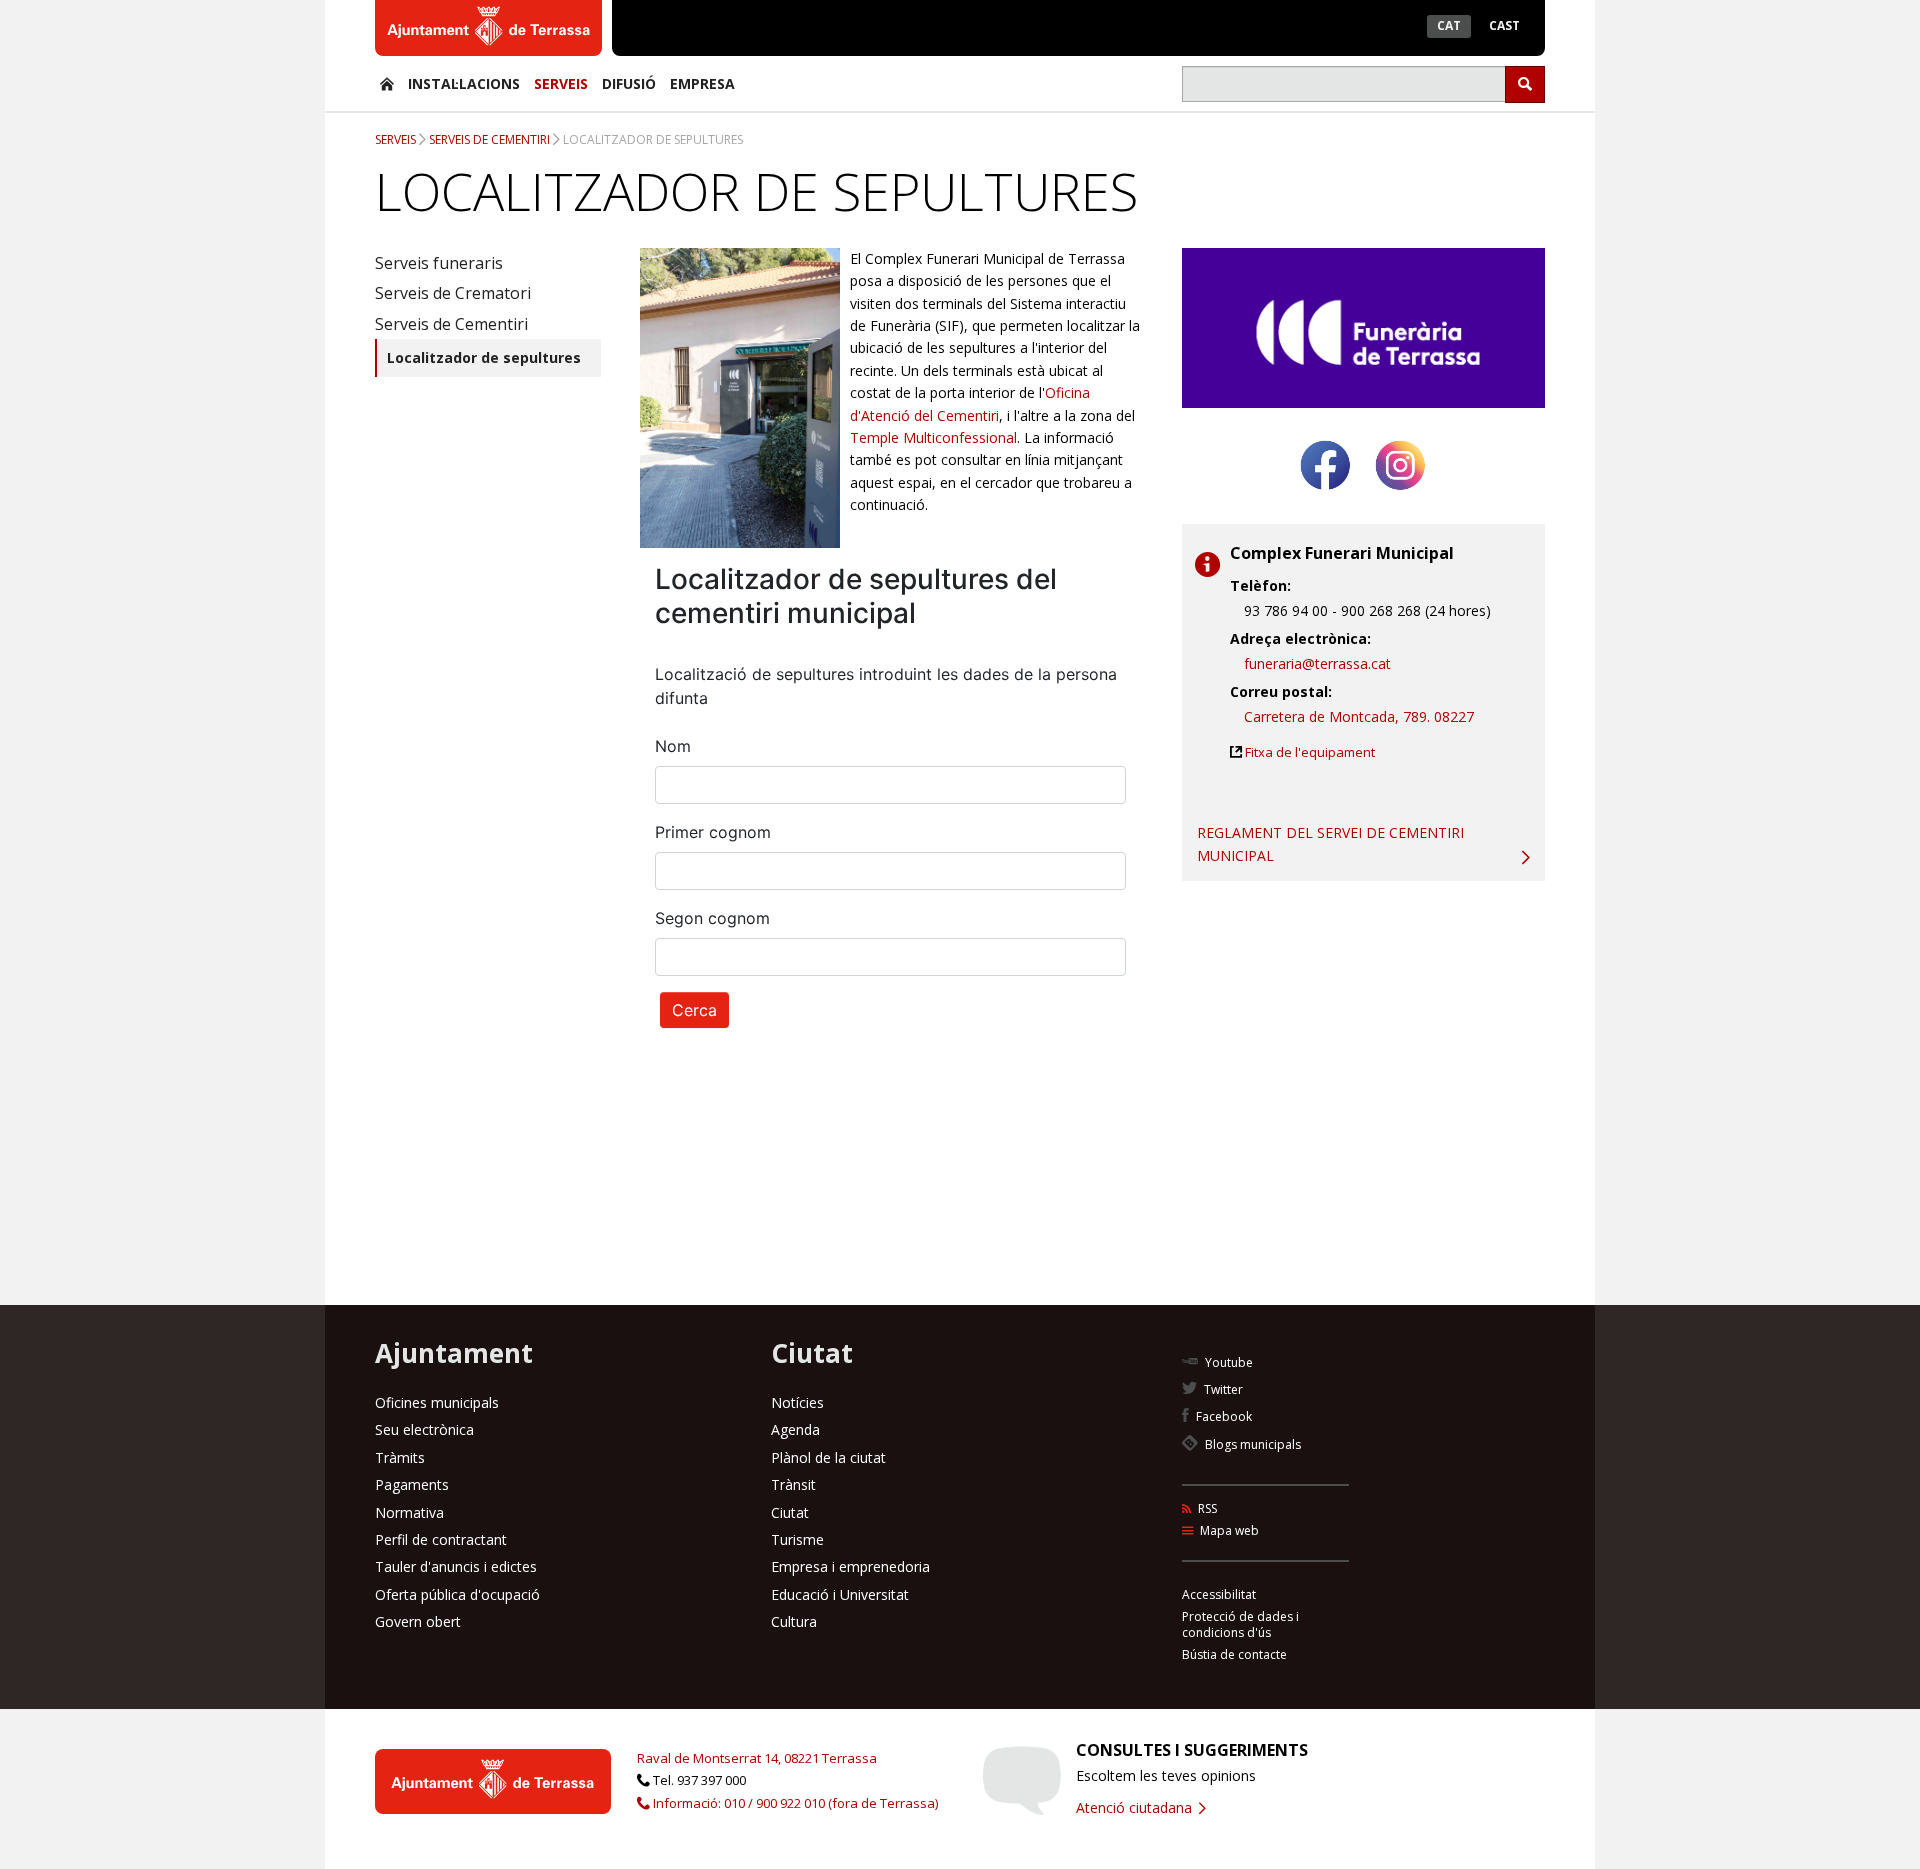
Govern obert (418, 1621)
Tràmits (400, 1457)
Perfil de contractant (441, 1539)
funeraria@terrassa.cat (1317, 663)
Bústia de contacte (1234, 1654)
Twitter (1222, 1389)
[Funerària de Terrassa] (387, 83)
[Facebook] (1325, 497)
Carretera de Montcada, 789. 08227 (1359, 716)
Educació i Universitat (840, 1594)
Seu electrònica (424, 1429)
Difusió (629, 83)
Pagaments (412, 1484)
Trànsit (793, 1484)
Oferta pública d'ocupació (457, 1594)
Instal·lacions (464, 83)
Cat (1449, 25)
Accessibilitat (1219, 1594)
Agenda (795, 1429)
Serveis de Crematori (453, 293)
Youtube (1227, 1362)
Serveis (561, 83)
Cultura (794, 1621)
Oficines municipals (437, 1402)
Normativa (409, 1512)
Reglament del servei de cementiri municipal (1330, 843)
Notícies (797, 1402)
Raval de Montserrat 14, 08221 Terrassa (757, 1758)
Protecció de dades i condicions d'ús (1240, 1625)
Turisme (797, 1539)
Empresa (702, 83)
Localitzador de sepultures (653, 139)
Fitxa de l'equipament (1310, 752)
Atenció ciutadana (1136, 1807)
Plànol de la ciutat (828, 1457)
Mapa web (1228, 1530)
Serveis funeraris (439, 263)
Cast (1504, 25)
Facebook (1222, 1416)
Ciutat (790, 1512)
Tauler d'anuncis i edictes (456, 1566)
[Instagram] (1400, 497)
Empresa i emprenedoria (850, 1566)
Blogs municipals (1251, 1444)
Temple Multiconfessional (933, 437)
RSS (1206, 1508)
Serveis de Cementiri (489, 139)
